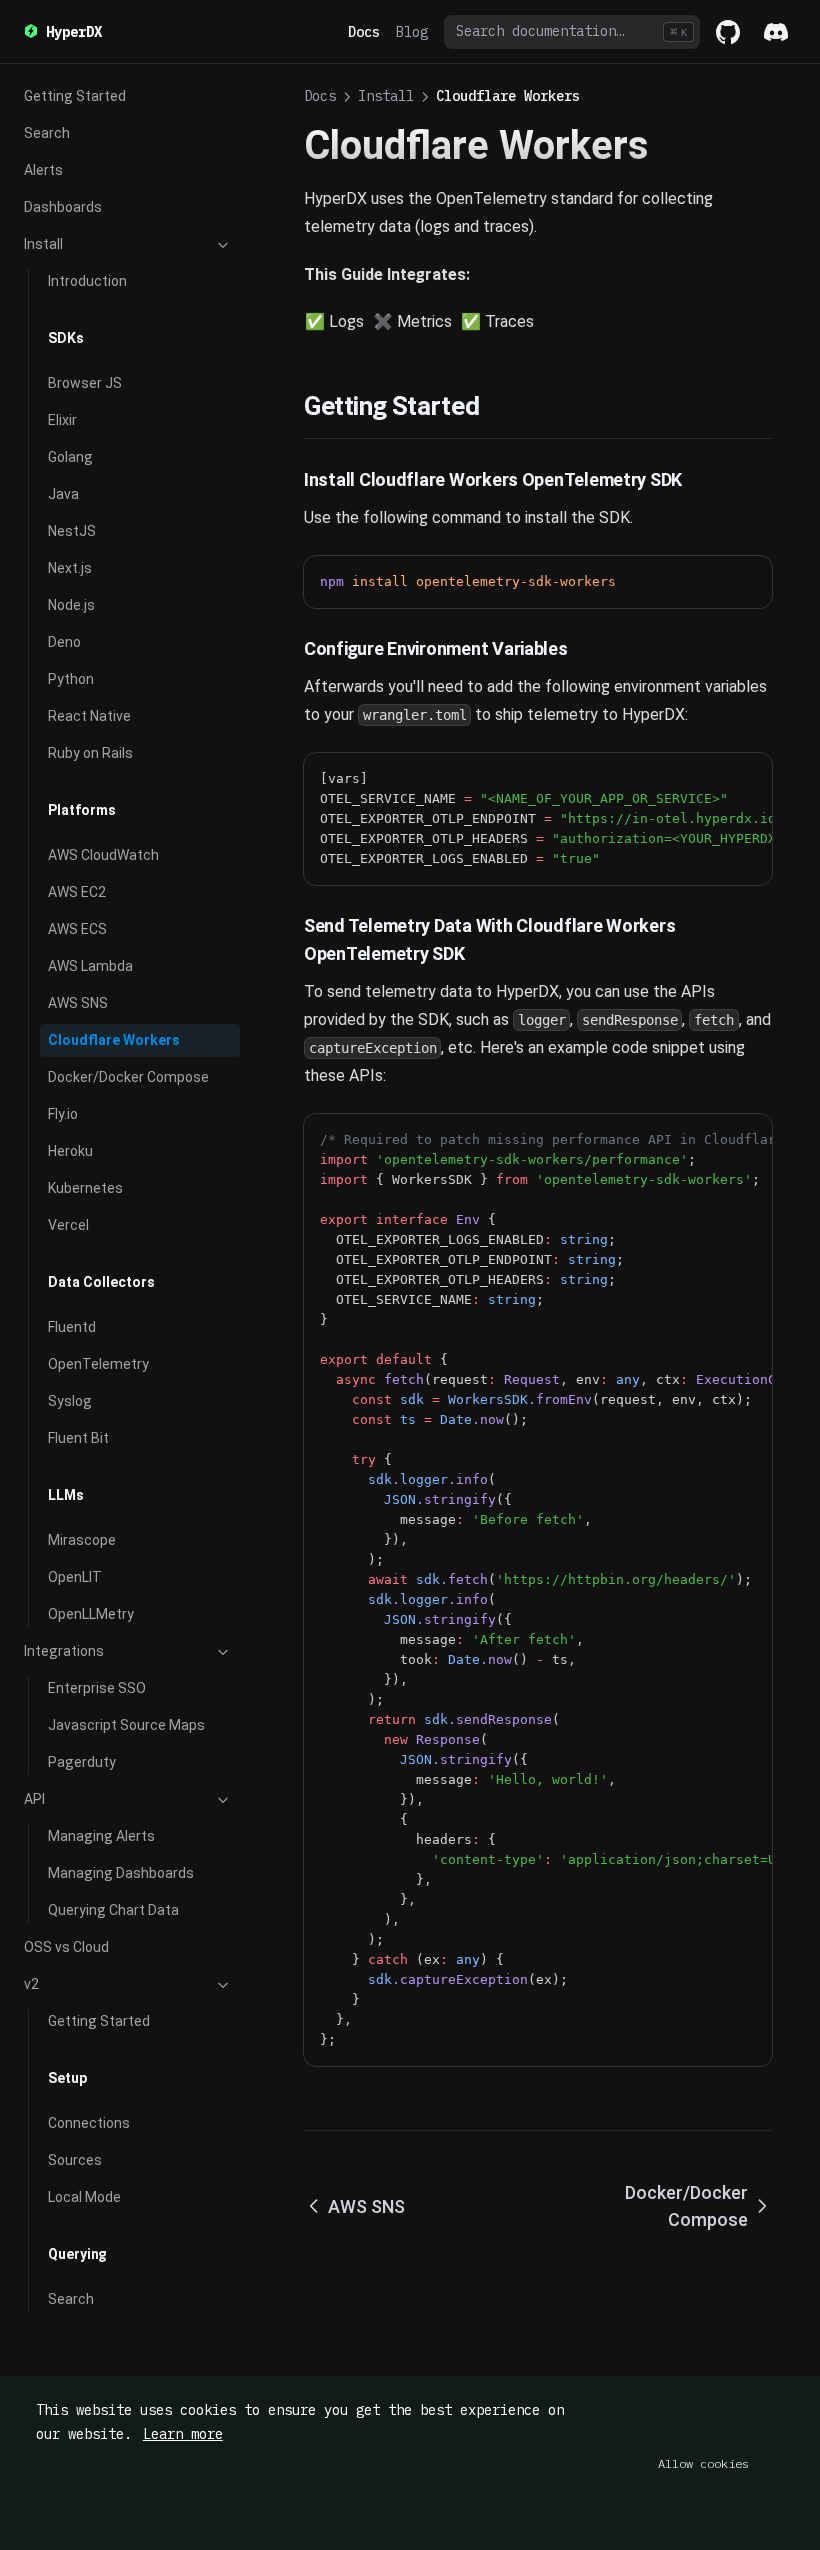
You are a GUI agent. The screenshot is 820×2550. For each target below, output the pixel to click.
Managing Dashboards (121, 1873)
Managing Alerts (101, 1836)
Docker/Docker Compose (128, 1077)
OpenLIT (75, 1577)
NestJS (72, 531)
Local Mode (84, 2197)
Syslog (70, 1401)
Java (63, 494)
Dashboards (63, 207)
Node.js (71, 605)
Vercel (68, 1225)
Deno (64, 642)
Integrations (64, 1651)
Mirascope (82, 1540)
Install (43, 244)
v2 (31, 1984)
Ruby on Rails (90, 753)
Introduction (87, 281)
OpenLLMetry (91, 1614)
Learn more (183, 2434)
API (34, 1799)
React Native (89, 716)
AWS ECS (77, 929)
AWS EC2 (77, 892)
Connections (89, 2123)
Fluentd (72, 1327)
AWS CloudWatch (103, 855)
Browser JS (85, 383)
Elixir (62, 420)
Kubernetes (85, 1188)
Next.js (70, 568)
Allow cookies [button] (703, 2463)
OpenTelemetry (98, 1364)
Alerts (43, 170)
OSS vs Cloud (66, 1947)
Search (47, 133)
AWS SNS (78, 1003)
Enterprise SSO (97, 1688)
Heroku (70, 1151)
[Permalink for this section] (495, 406)
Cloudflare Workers (114, 1040)
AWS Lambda (90, 966)
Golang (70, 457)
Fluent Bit (78, 1438)
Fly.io (63, 1114)
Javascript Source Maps (126, 1725)
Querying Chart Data (113, 1910)
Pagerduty (82, 1762)
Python (71, 679)
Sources (75, 2160)
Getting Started (75, 96)
